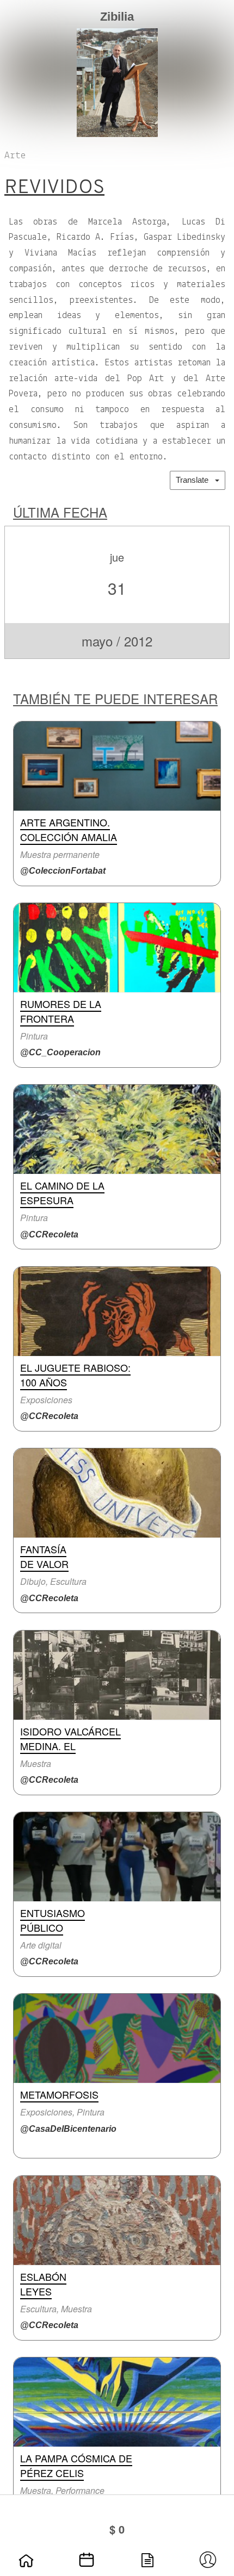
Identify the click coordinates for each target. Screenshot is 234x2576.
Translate (195, 480)
